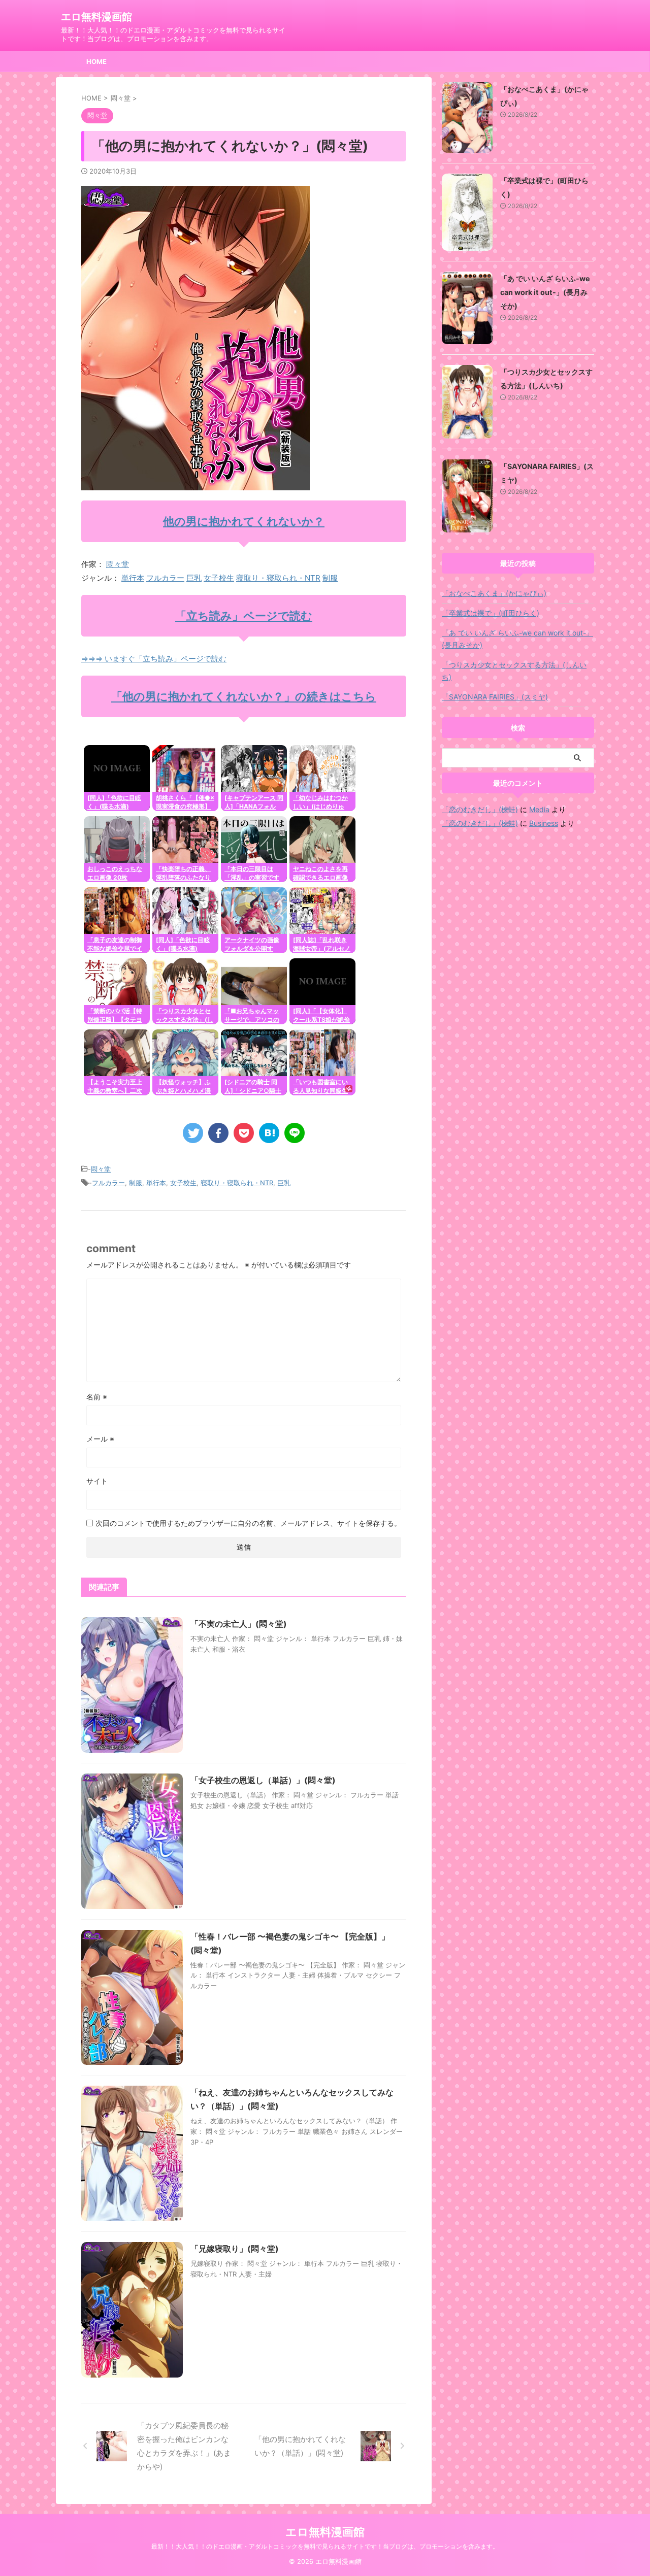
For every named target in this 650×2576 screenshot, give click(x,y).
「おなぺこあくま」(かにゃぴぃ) (494, 593)
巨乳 (194, 578)
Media (539, 809)
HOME (96, 61)
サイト (97, 1481)
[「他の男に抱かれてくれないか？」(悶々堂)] (269, 1133)
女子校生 (219, 578)
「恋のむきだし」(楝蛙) (480, 809)
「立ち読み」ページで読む (244, 616)
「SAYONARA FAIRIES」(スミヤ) (495, 697)
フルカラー (165, 578)
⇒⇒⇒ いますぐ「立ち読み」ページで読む (154, 659)
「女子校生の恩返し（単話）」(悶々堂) (263, 1780)
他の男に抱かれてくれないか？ (244, 521)
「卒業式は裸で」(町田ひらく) (491, 613)
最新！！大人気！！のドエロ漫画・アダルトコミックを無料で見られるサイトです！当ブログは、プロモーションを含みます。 (325, 2546)
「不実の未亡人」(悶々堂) (239, 1624)
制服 (330, 578)
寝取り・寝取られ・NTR (278, 578)
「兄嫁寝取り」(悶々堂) (235, 2249)
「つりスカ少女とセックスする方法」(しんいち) (514, 671)
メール (100, 1439)
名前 (97, 1397)
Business (544, 823)
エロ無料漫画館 (96, 17)
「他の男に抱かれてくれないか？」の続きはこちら (244, 696)
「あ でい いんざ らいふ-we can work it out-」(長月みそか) (545, 292)
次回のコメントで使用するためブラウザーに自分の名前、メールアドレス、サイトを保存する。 (248, 1523)
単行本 (133, 578)
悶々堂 (118, 564)
